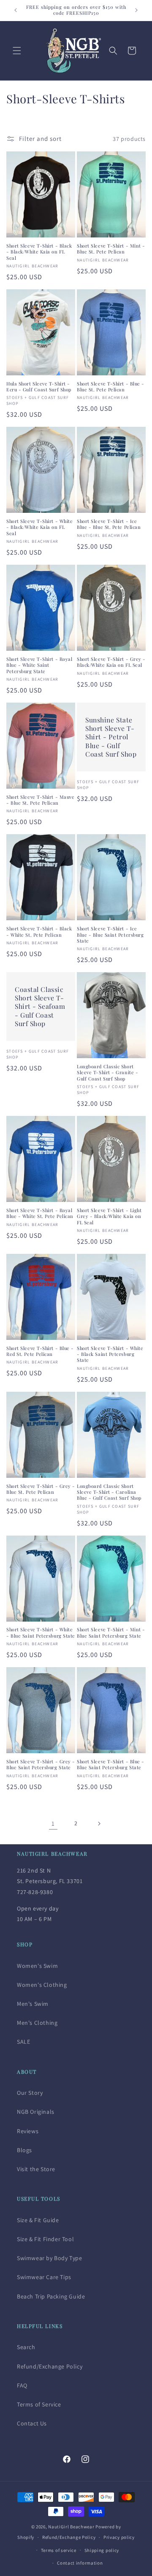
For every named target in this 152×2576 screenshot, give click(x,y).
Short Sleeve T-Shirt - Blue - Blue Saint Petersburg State (111, 1765)
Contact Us (32, 2423)
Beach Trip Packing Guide (51, 2296)
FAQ (22, 2385)
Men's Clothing (37, 2023)
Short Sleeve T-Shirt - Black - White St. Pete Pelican (39, 932)
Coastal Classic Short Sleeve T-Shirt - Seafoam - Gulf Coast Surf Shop (40, 1006)
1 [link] (53, 1823)
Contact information (80, 2563)
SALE (23, 2042)
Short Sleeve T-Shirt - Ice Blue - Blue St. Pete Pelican (109, 524)
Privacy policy (119, 2537)
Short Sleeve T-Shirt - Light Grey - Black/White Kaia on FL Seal (109, 1217)
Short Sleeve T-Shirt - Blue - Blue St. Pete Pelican (111, 387)
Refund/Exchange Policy (50, 2366)
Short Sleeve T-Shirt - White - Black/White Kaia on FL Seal (39, 527)
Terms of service (59, 2550)
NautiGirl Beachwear (71, 2527)
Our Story (30, 2093)
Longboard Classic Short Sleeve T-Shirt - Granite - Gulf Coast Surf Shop (107, 1073)
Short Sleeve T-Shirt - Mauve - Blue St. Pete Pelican (40, 800)
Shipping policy (102, 2550)
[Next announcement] (136, 10)
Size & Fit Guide (38, 2220)
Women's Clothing (42, 1985)
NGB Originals (36, 2112)
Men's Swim (33, 2004)
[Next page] (99, 1824)
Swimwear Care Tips (44, 2277)
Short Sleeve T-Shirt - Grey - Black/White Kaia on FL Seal (111, 662)
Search (26, 2347)
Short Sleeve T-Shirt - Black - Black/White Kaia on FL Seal (39, 252)
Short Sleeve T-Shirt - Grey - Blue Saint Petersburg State (41, 1765)
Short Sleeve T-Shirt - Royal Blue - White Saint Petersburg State (39, 665)
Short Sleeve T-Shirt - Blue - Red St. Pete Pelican (40, 1351)
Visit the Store (36, 2169)
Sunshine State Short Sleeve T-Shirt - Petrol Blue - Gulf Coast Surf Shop (111, 737)
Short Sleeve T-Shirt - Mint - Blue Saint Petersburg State (111, 1633)
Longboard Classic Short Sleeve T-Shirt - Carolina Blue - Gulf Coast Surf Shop (109, 1492)
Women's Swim (37, 1966)
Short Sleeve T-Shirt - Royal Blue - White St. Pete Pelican (40, 1213)
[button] (17, 51)
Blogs (24, 2150)
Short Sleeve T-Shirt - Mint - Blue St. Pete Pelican (111, 249)
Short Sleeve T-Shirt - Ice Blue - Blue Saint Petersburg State (110, 935)
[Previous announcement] (16, 10)
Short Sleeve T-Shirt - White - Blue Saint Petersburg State (41, 1633)
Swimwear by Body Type (50, 2258)
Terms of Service (39, 2404)
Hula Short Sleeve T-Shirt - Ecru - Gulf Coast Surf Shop (39, 387)
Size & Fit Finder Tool (45, 2239)
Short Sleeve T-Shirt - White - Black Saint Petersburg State (110, 1354)
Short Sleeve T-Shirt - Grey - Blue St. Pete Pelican (41, 1489)
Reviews (28, 2131)
